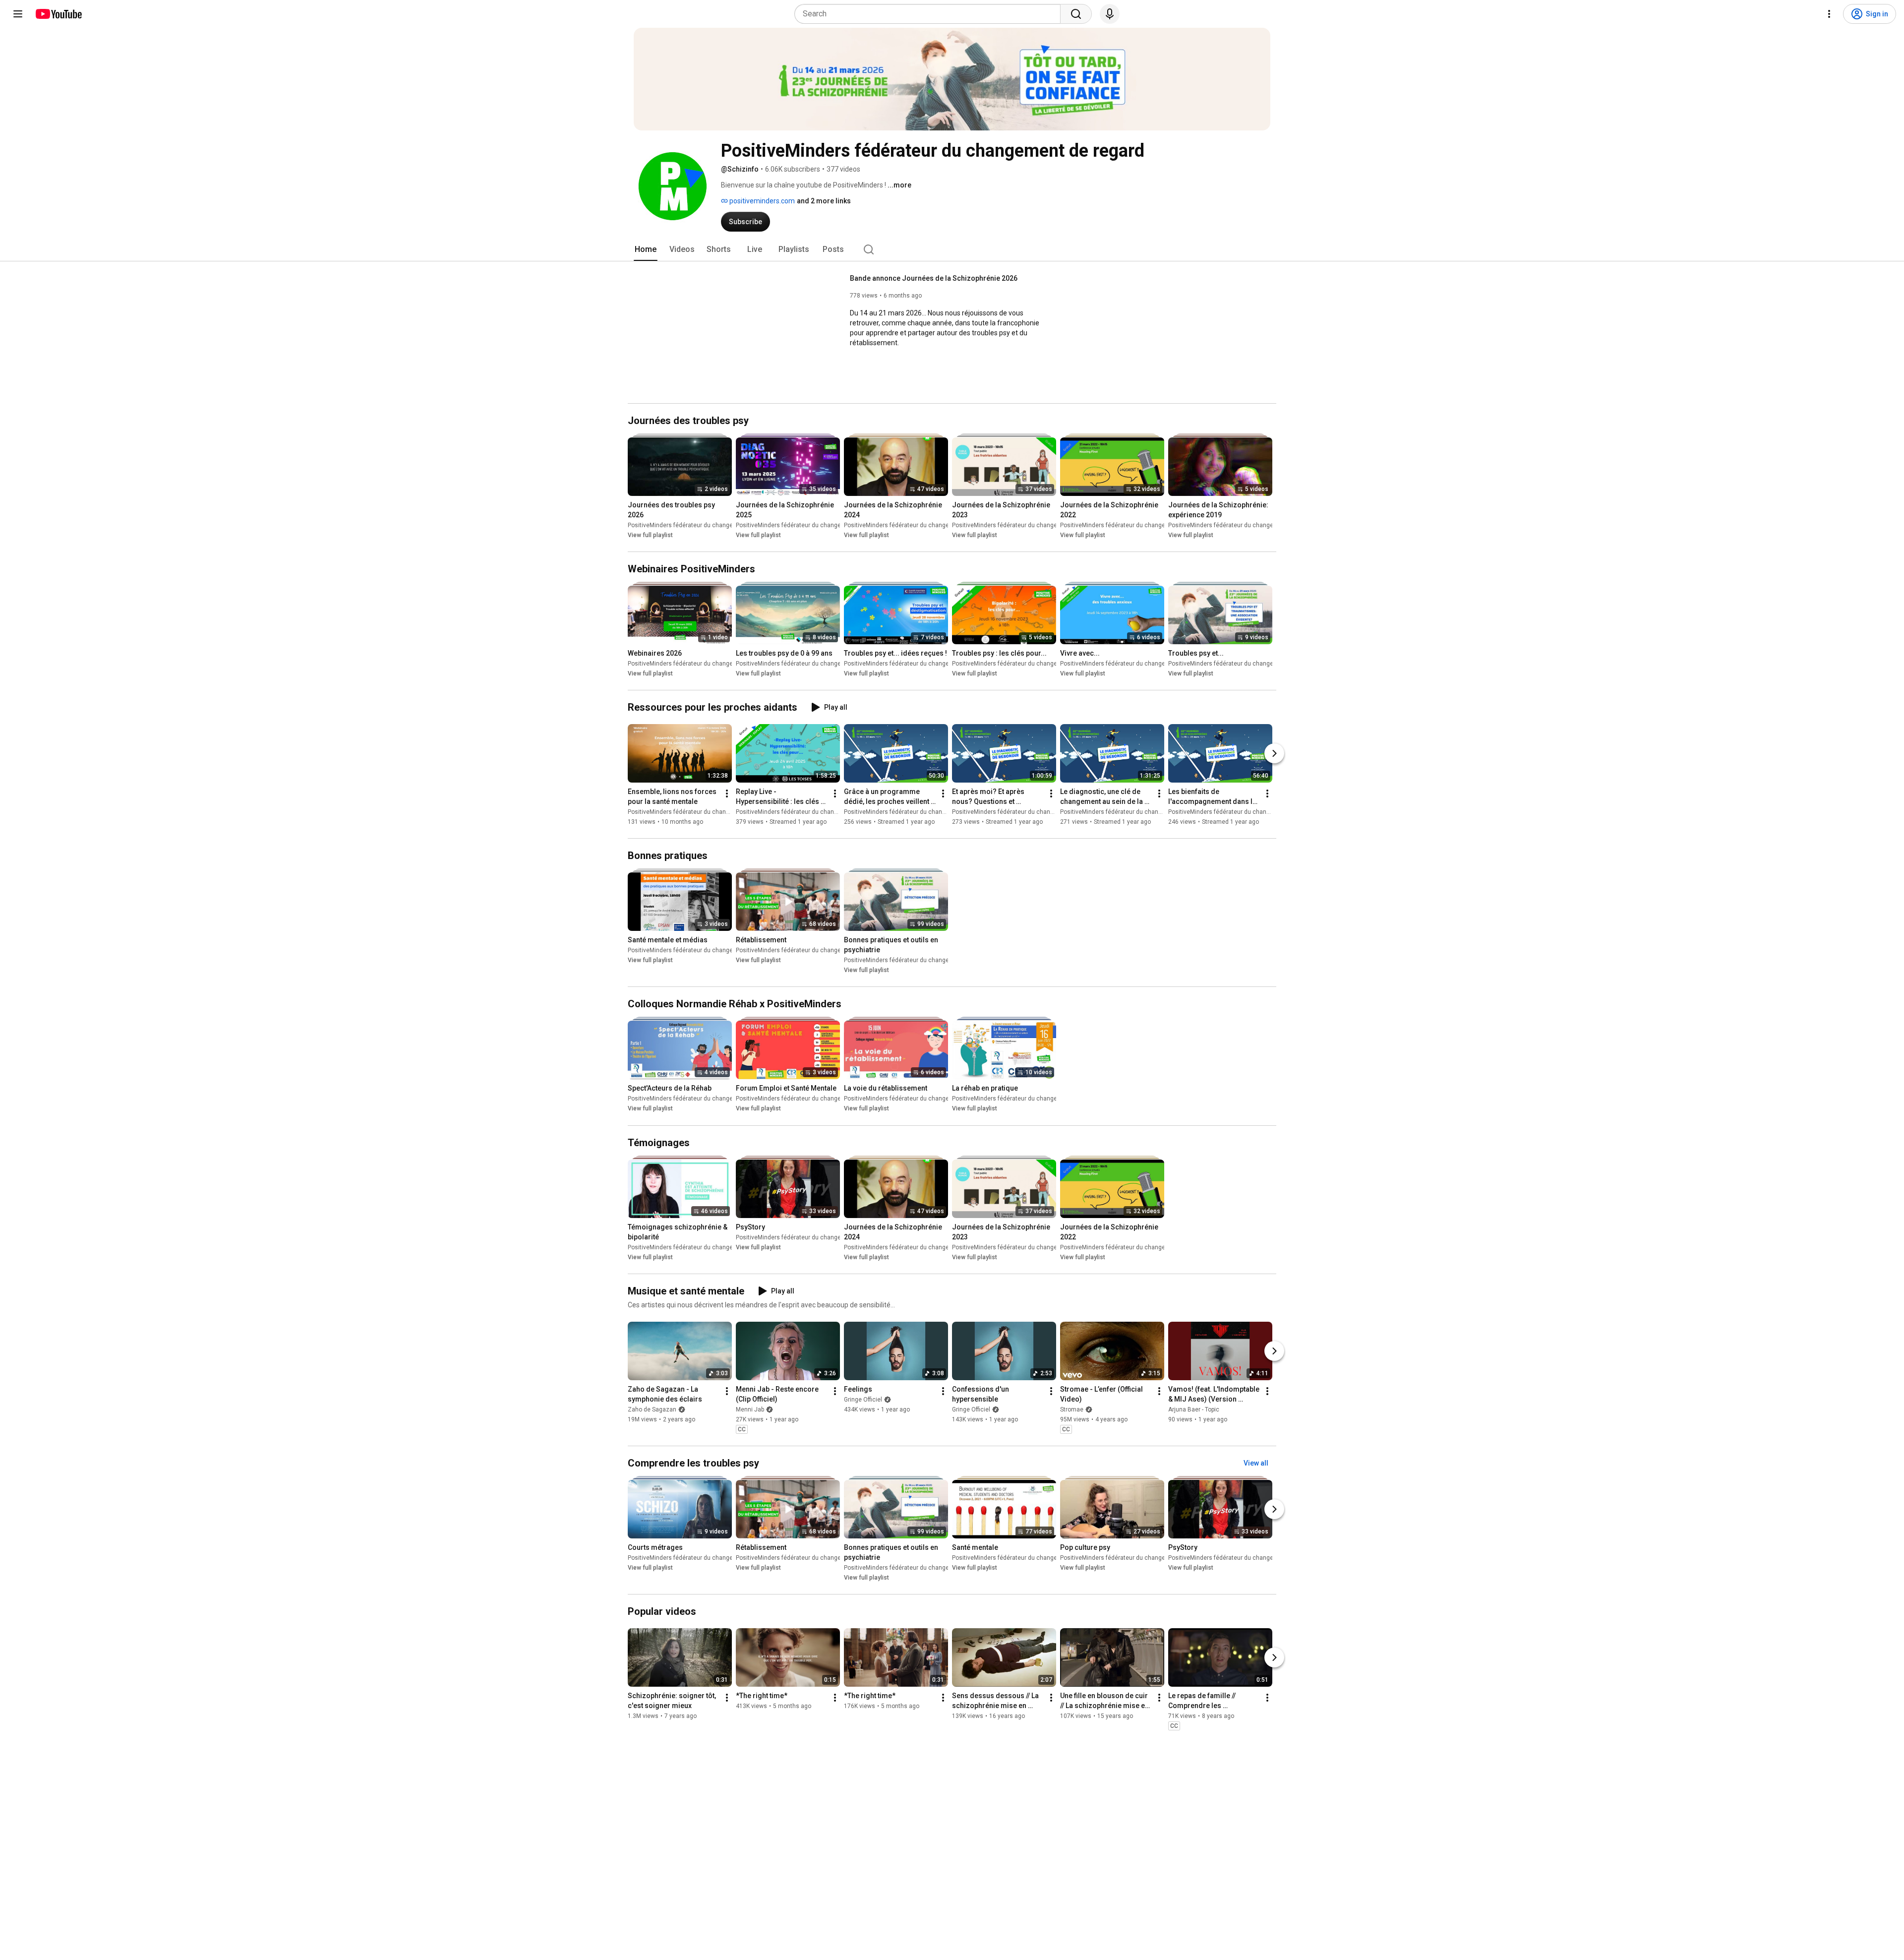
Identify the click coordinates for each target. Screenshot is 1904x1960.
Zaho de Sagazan (652, 1409)
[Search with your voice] (1110, 14)
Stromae (1072, 1409)
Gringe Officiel (863, 1400)
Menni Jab (750, 1409)
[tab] (646, 249)
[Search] (1076, 14)
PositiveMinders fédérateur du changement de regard (701, 525)
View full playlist (650, 535)
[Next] (1274, 753)
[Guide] (18, 14)
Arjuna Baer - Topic (1194, 1409)
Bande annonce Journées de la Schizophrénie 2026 (934, 278)
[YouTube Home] (58, 14)
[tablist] (952, 249)
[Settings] (1829, 14)
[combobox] (930, 14)
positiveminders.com (761, 201)
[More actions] (727, 794)
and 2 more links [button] (824, 201)
